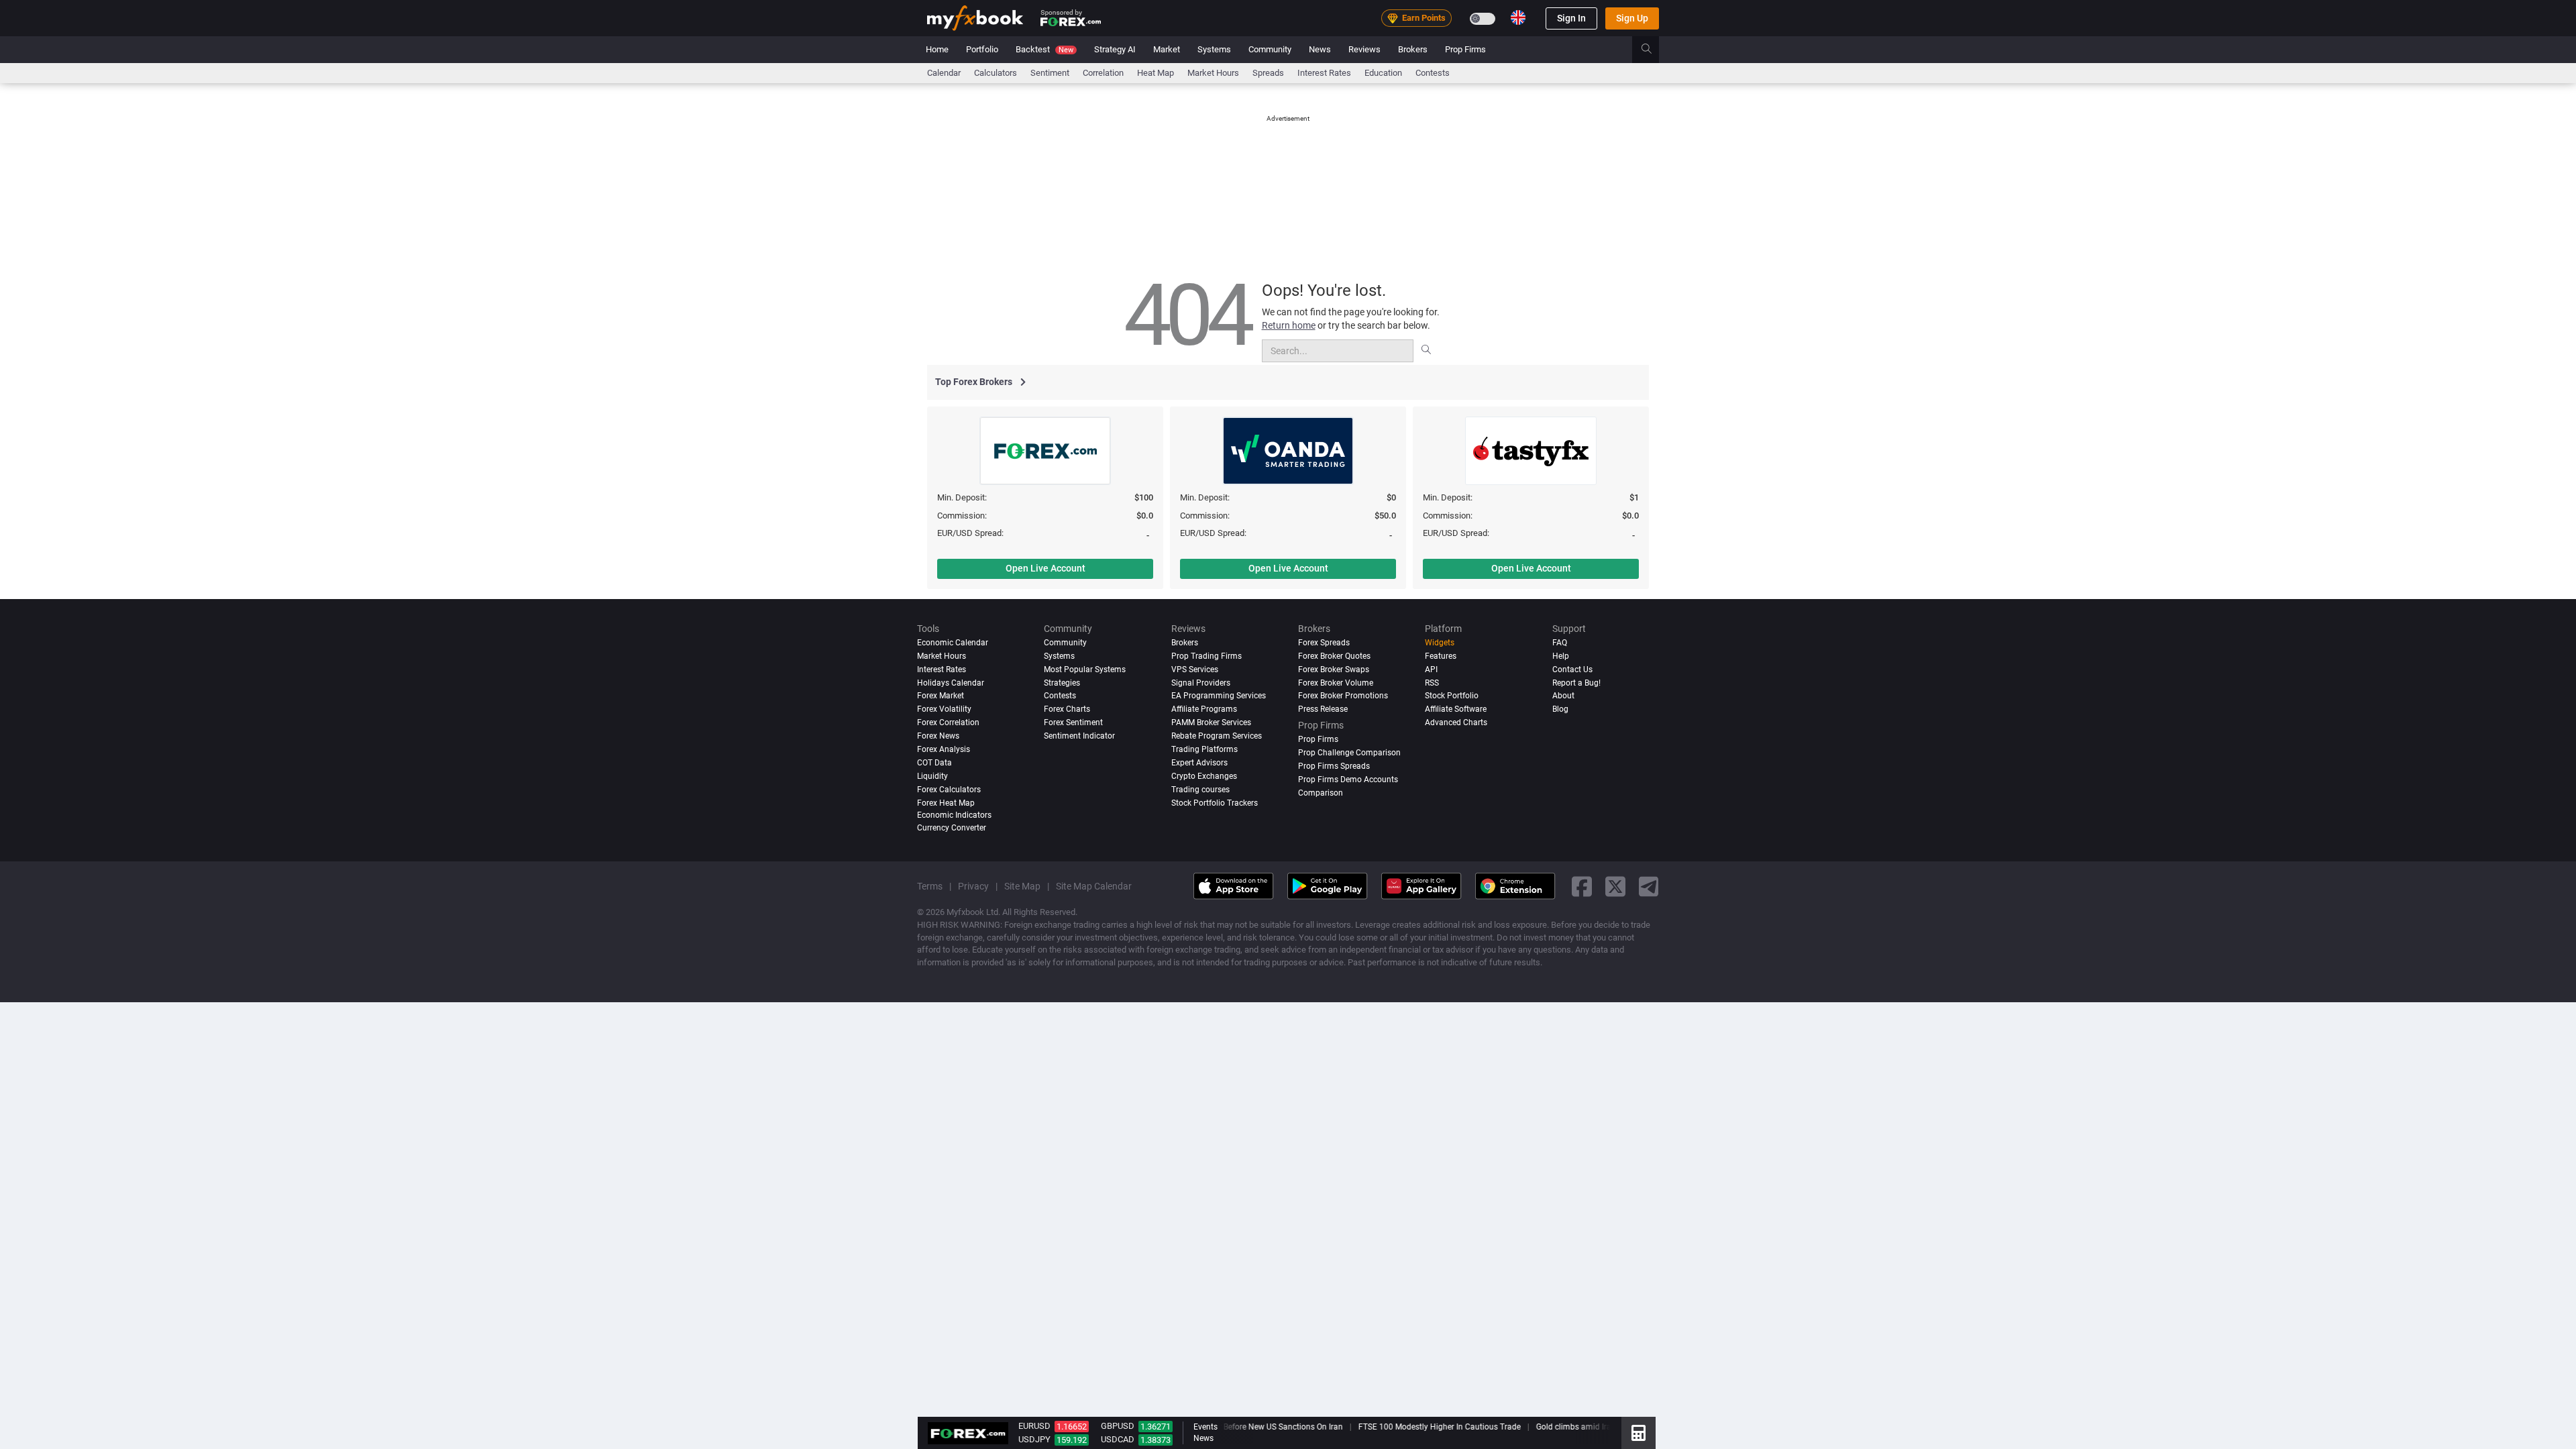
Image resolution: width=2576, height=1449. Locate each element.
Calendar (944, 73)
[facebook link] (1582, 887)
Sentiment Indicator (1079, 736)
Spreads (1268, 73)
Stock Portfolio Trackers (1215, 803)
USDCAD (1118, 1439)
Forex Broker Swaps (1334, 669)
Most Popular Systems (1085, 669)
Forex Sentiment (1073, 722)
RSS (1432, 683)
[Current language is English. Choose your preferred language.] (1518, 17)
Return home (1289, 325)
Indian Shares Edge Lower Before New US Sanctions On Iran (1225, 1427)
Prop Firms (1465, 49)
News (1320, 49)
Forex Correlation (948, 722)
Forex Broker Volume (1336, 683)
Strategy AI (1115, 49)
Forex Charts (1067, 709)
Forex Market (941, 696)
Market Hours (1213, 73)
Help (1561, 656)
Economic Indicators (954, 815)
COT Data (934, 763)
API (1431, 669)
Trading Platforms (1204, 749)
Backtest (1044, 49)
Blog (1560, 709)
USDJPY (1034, 1439)
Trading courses (1200, 790)
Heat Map (1156, 73)
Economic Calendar (953, 643)
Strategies (1062, 683)
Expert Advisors (1199, 763)
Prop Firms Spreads (1334, 766)
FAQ (1560, 643)
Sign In (1571, 18)
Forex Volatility (944, 709)
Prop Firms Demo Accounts (1348, 780)
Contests (1433, 73)
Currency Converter (952, 828)
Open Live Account (1045, 568)
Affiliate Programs (1204, 709)
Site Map (1022, 886)
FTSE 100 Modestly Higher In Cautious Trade (1429, 1427)
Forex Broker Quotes (1334, 656)
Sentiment (1050, 73)
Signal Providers (1201, 683)
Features (1441, 656)
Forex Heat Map (946, 803)
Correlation (1103, 73)
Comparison (1321, 793)
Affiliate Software (1456, 709)
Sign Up (1632, 18)
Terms (930, 886)
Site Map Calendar (1094, 886)
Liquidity (932, 776)
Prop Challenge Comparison (1349, 753)
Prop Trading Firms (1206, 656)
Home (937, 49)
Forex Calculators (949, 790)
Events (1205, 1427)
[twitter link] (1615, 887)
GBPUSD (1118, 1426)
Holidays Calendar (951, 683)
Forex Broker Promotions (1343, 696)
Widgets (1440, 643)
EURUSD (1034, 1426)
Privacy (973, 886)
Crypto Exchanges (1204, 776)
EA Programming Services (1219, 696)
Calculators (996, 73)
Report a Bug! (1576, 683)
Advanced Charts (1456, 722)
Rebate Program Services (1217, 736)
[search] (1654, 50)
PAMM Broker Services (1211, 722)
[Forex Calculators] (1639, 1433)
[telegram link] (1649, 887)
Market (1167, 49)
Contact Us (1572, 669)
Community (1270, 49)
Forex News (938, 736)
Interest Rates (1324, 73)
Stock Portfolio (1452, 696)
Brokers (1413, 49)
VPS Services (1195, 669)
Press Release (1323, 709)
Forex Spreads (1324, 643)
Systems (1214, 49)
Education (1383, 73)
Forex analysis (944, 749)
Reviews (1364, 49)
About (1563, 696)
